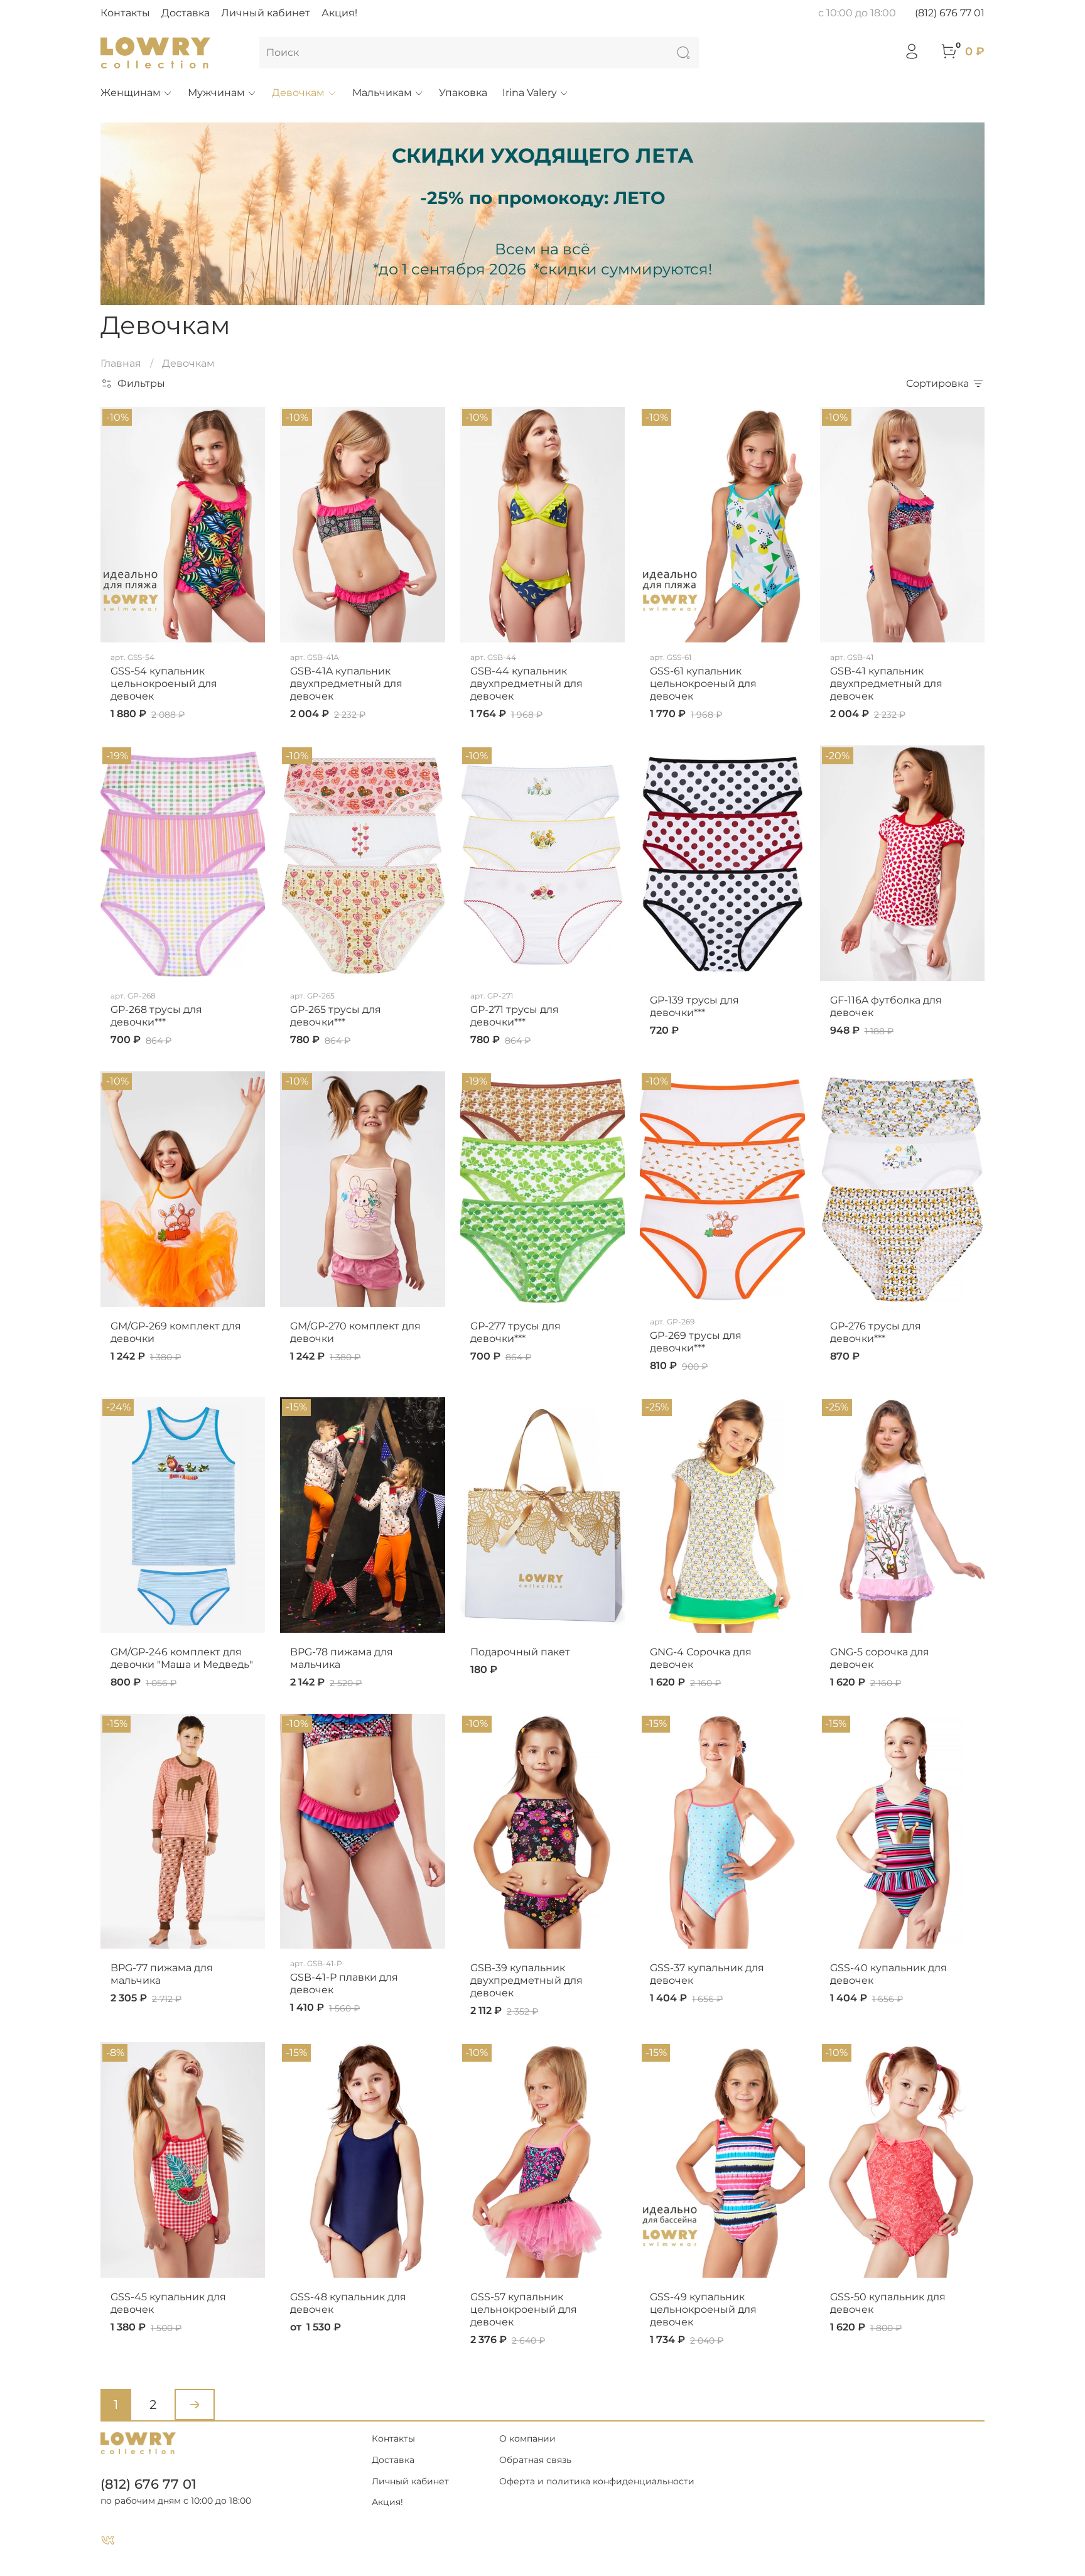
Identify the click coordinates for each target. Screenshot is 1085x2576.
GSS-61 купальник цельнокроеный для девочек (703, 684)
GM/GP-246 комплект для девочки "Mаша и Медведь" (182, 1658)
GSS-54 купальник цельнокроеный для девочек (164, 684)
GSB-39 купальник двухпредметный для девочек (526, 1980)
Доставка (186, 13)
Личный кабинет (266, 13)
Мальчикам (382, 93)
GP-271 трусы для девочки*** (515, 1016)
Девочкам (298, 93)
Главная (121, 363)
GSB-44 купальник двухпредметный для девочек (526, 684)
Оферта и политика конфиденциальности (597, 2481)
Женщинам (131, 93)
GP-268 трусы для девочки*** (156, 1016)
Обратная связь (535, 2460)
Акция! (339, 13)
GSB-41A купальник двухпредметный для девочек (346, 684)
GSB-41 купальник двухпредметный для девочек (886, 684)
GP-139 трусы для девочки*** (694, 1006)
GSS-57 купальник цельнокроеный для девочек (524, 2309)
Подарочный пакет (520, 1652)
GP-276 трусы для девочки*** (876, 1332)
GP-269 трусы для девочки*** (696, 1342)
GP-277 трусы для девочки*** (516, 1332)
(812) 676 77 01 (950, 13)
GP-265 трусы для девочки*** (336, 1016)
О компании (527, 2438)
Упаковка (463, 93)
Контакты (125, 13)
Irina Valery (530, 93)
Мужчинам (216, 93)
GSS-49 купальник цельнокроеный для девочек (703, 2309)
